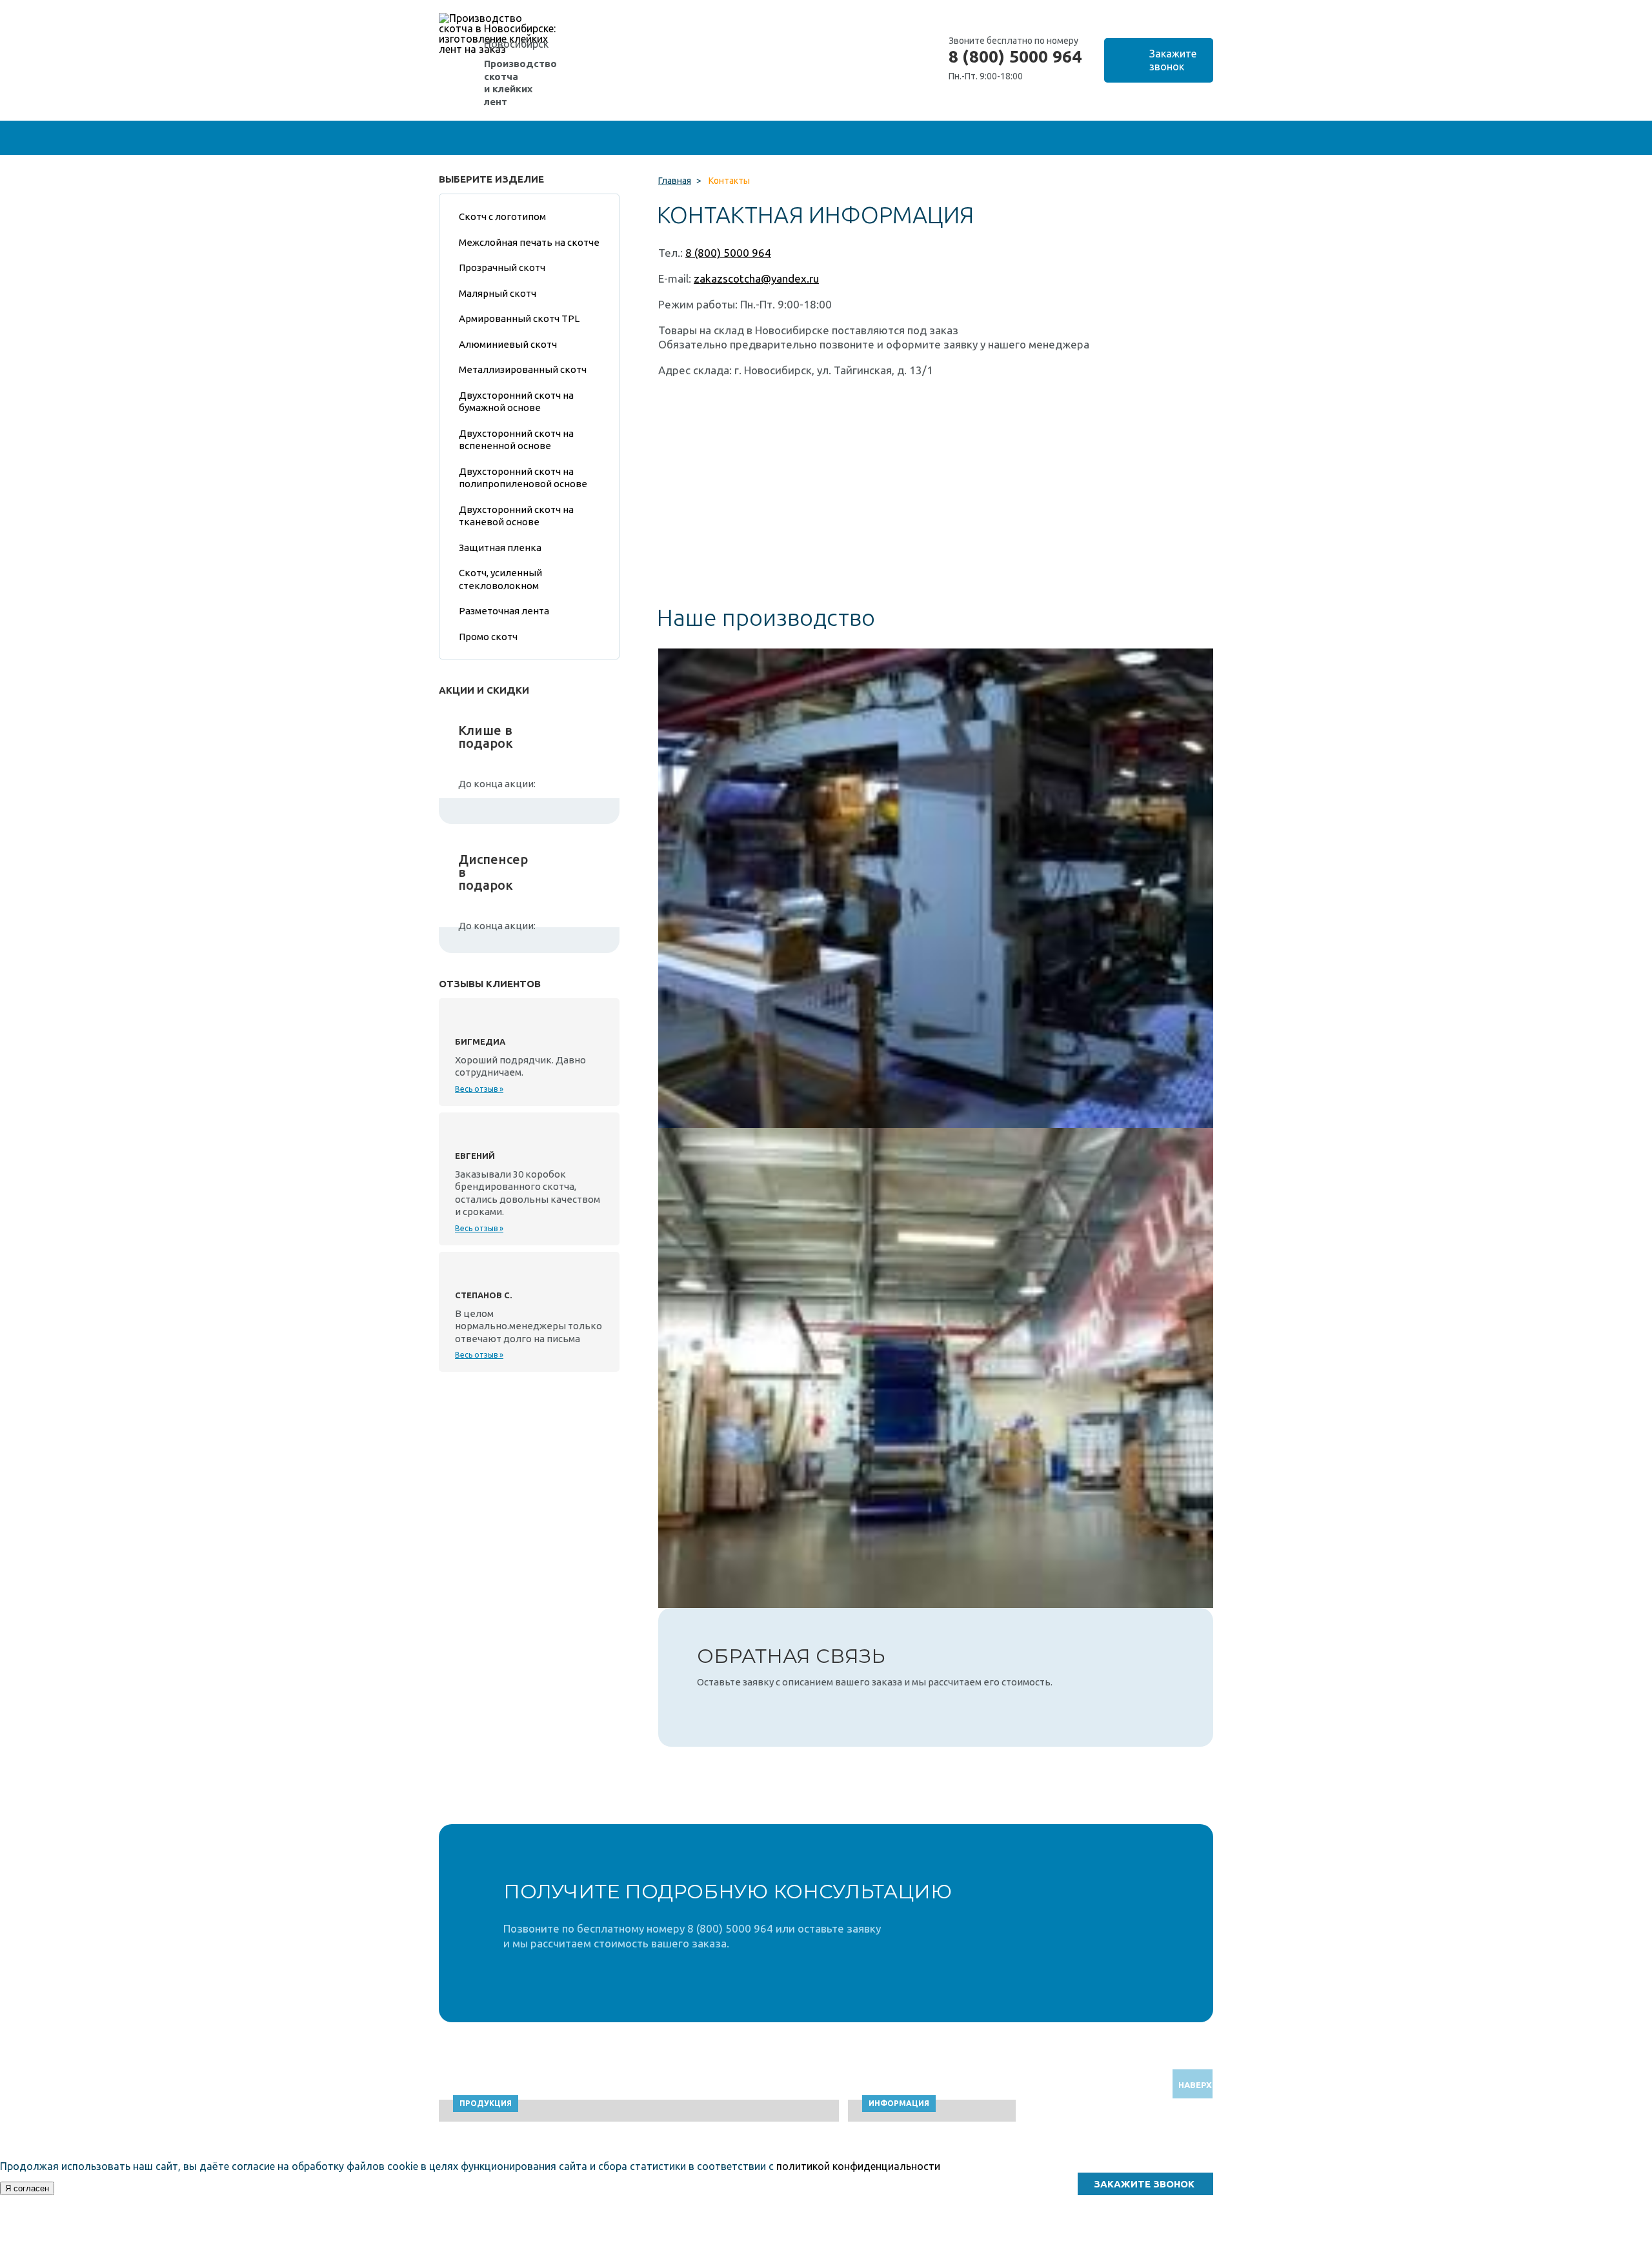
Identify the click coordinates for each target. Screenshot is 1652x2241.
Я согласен (27, 2188)
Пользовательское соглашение (1096, 2235)
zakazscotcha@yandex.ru (756, 278)
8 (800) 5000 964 (1015, 57)
